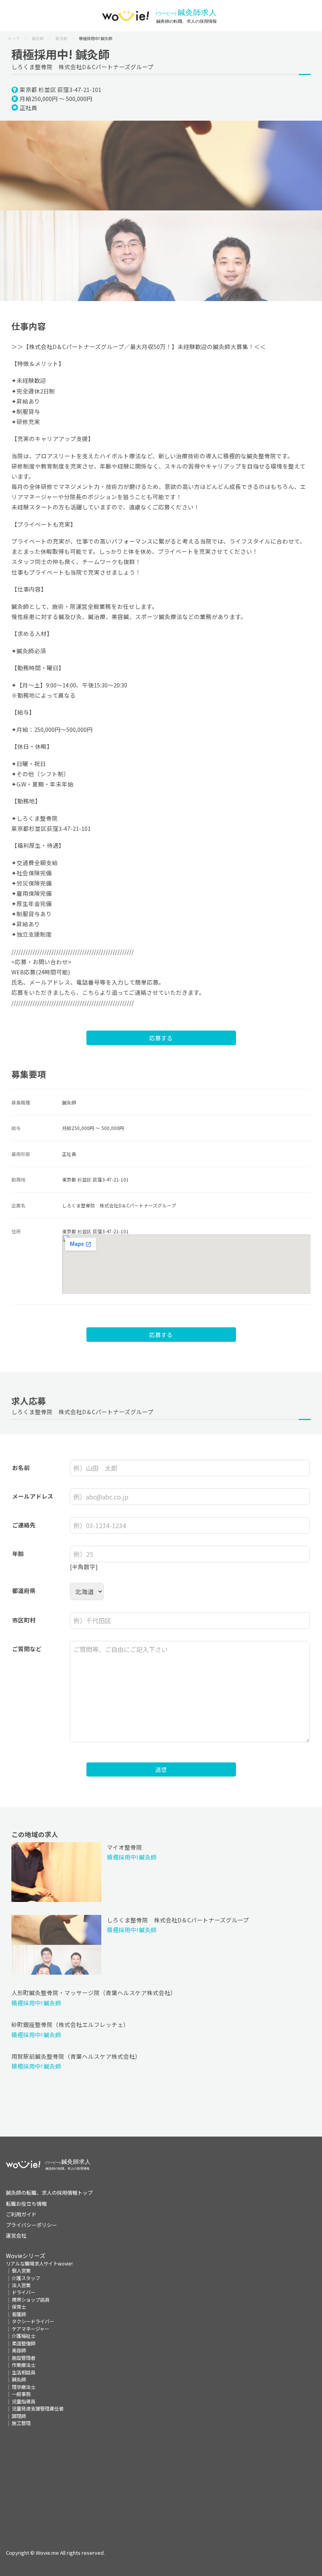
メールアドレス (33, 1496)
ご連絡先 (24, 1525)
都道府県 (24, 1590)
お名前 (21, 1467)
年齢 (18, 1554)
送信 (161, 1769)
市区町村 (24, 1620)
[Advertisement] (161, 2482)
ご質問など (27, 1649)
